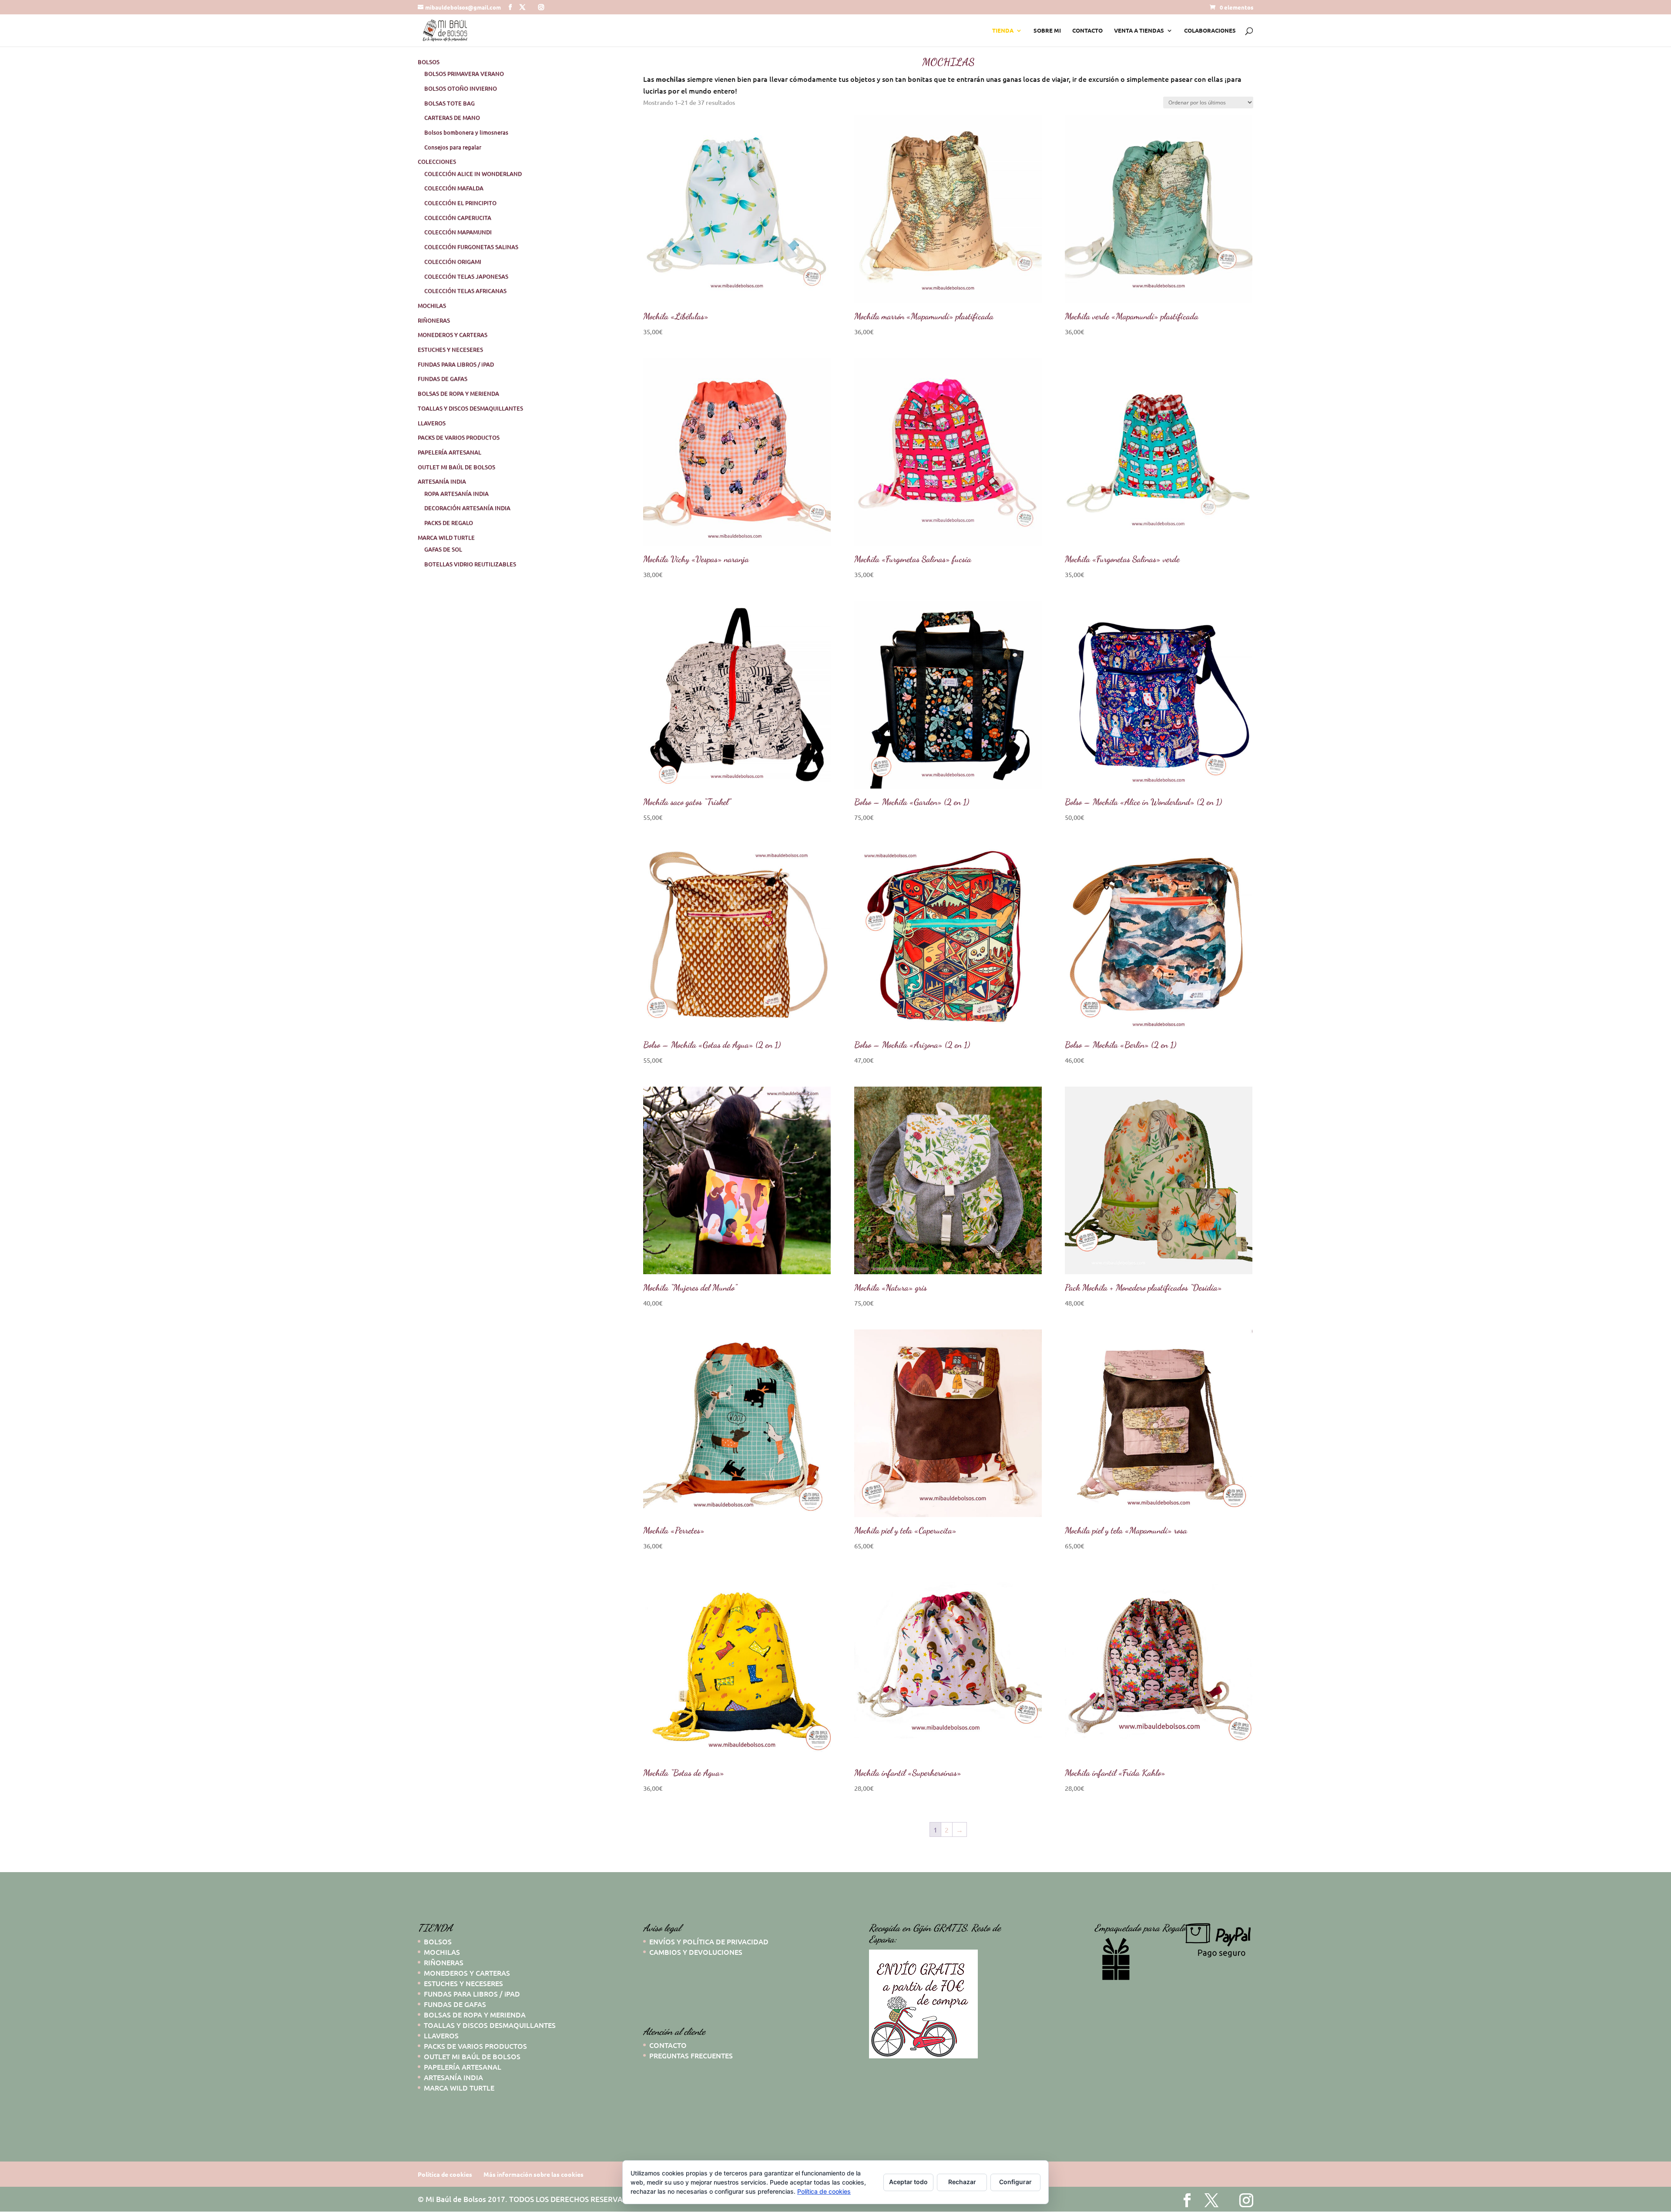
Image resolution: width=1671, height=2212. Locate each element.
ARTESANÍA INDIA (442, 481)
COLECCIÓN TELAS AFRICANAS (465, 291)
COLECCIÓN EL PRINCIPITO (460, 203)
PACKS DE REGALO (449, 523)
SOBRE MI (1047, 31)
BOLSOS (429, 62)
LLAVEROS (432, 423)
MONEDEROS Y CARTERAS (453, 335)
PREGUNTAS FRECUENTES (691, 2055)
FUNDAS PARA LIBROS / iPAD (456, 364)
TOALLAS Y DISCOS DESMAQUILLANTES (470, 408)
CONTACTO (1087, 31)
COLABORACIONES (1210, 31)
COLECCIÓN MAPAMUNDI (458, 232)
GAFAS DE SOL (443, 549)
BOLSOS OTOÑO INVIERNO (461, 88)
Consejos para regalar (453, 147)
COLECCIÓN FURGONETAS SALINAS (471, 247)
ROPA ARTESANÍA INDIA (456, 493)
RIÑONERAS (434, 320)
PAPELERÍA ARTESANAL (450, 452)
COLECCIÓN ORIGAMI (453, 262)
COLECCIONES (437, 161)
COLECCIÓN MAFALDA (454, 188)
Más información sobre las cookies (534, 2174)
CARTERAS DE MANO (452, 117)
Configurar (1015, 2182)
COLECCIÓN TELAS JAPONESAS (466, 276)
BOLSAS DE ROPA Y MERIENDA (458, 393)
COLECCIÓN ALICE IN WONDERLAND (473, 174)
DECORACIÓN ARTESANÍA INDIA (467, 508)
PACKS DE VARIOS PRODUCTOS (459, 437)
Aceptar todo (908, 2182)
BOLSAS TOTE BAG (450, 103)
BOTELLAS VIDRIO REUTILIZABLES (470, 564)
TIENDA (1003, 31)
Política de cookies (445, 2174)
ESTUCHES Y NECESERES (450, 349)
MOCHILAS (432, 305)
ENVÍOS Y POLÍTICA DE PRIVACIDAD (709, 1941)
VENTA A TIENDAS (1139, 31)
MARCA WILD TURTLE (446, 537)
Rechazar (962, 2182)
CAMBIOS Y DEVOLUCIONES (696, 1952)
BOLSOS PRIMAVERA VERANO (464, 74)
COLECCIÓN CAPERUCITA (458, 218)
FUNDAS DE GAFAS (443, 379)
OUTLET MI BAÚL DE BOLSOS (456, 467)
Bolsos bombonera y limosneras (466, 132)
